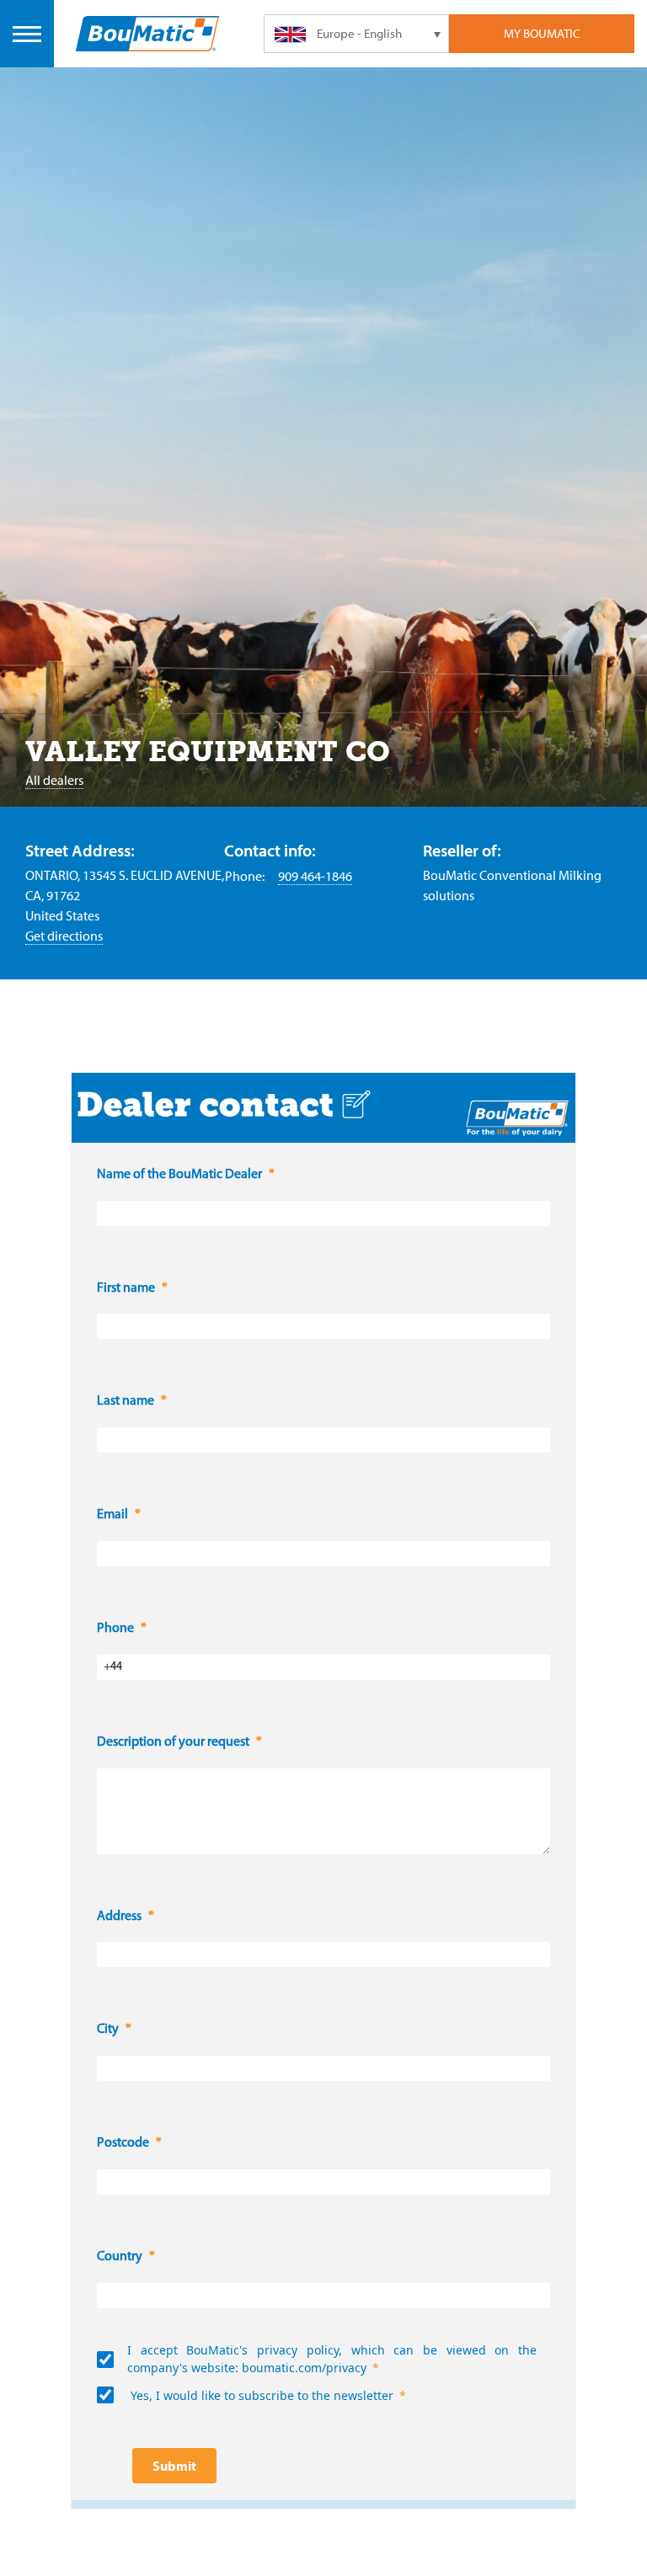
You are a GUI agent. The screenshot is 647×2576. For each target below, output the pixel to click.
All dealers (54, 780)
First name (126, 1288)
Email (112, 1515)
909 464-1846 (315, 876)
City (108, 2029)
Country (120, 2257)
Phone (115, 1629)
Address (119, 1917)
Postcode (123, 2143)
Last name (126, 1401)
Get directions (64, 936)
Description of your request (173, 1742)
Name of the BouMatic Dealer (179, 1175)
